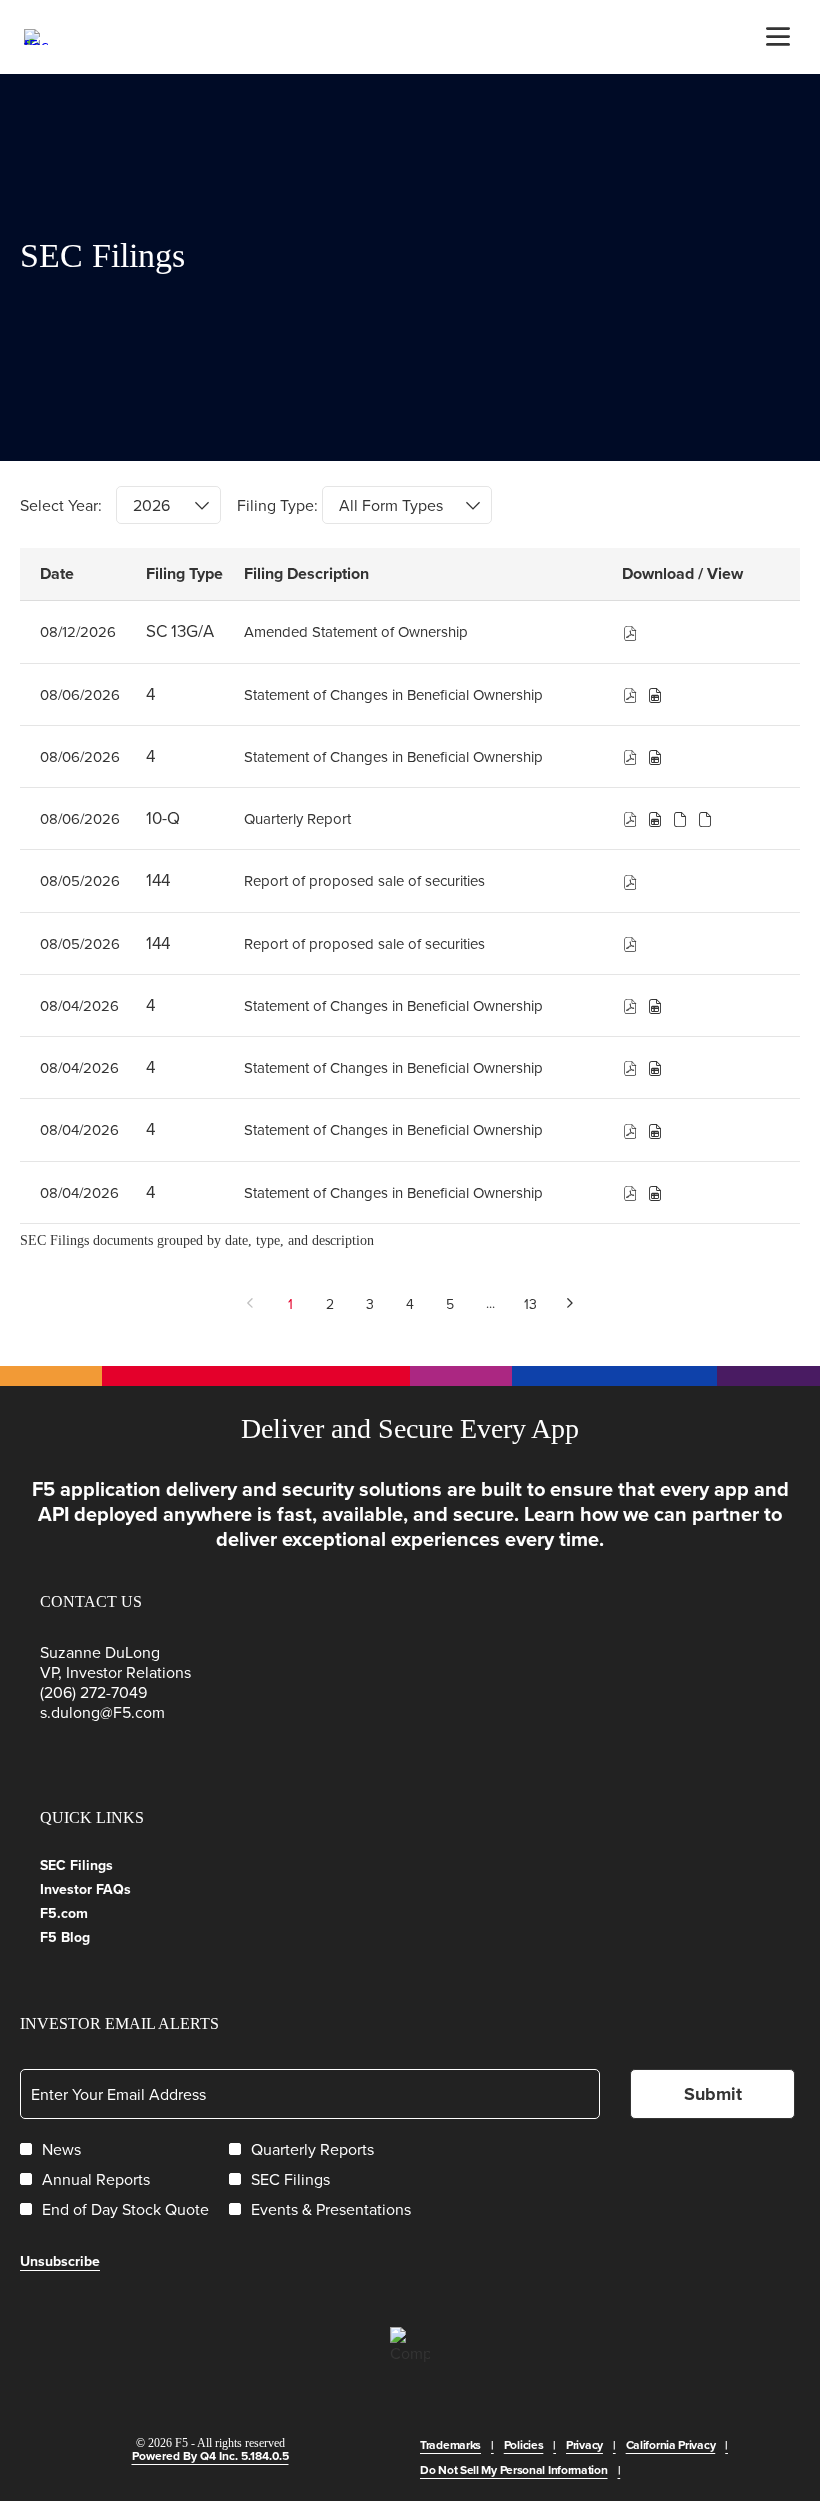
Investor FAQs (110, 1889)
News (61, 2149)
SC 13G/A (180, 631)
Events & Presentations (331, 2209)
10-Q (163, 818)
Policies (524, 2444)
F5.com (88, 1913)
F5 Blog (89, 1937)
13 (530, 1304)
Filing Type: (277, 505)
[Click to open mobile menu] (778, 37)
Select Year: (61, 505)
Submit (713, 2094)
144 (158, 880)
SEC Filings (101, 1865)
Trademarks (450, 2444)
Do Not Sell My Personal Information (514, 2469)
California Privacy (671, 2444)
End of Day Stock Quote (125, 2209)
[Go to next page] (570, 1303)
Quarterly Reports (312, 2149)
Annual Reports (96, 2179)
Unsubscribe (60, 2261)
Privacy (584, 2444)
